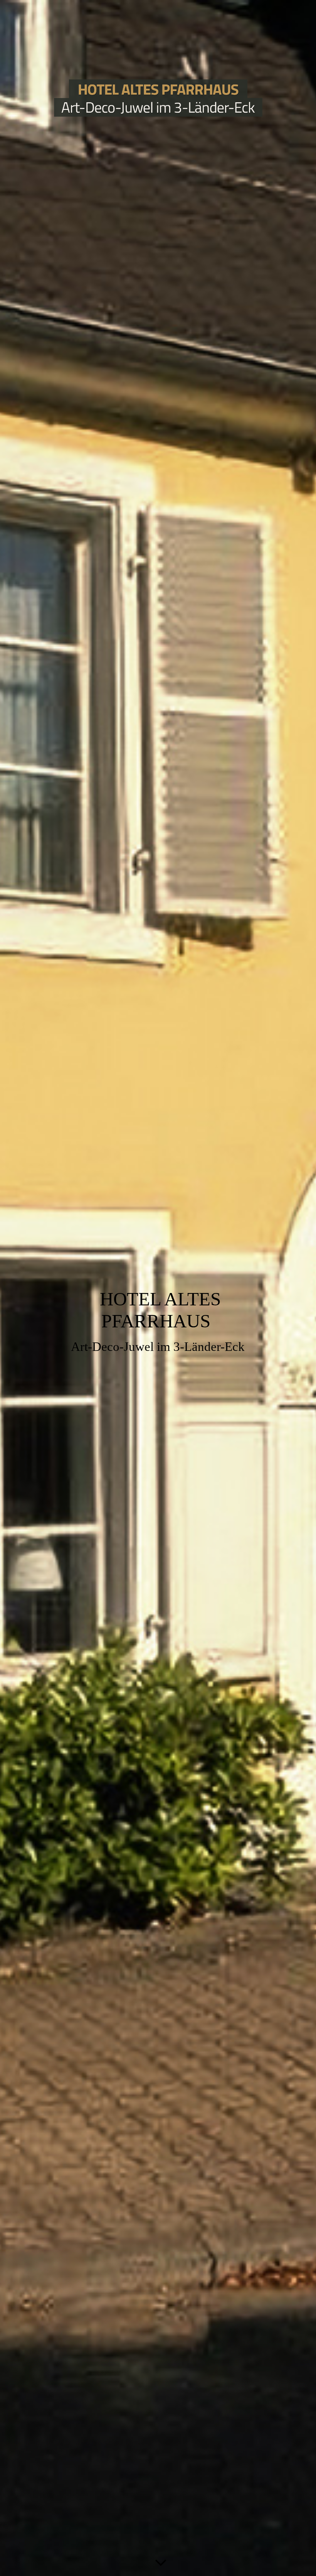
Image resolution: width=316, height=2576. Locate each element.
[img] (158, 98)
